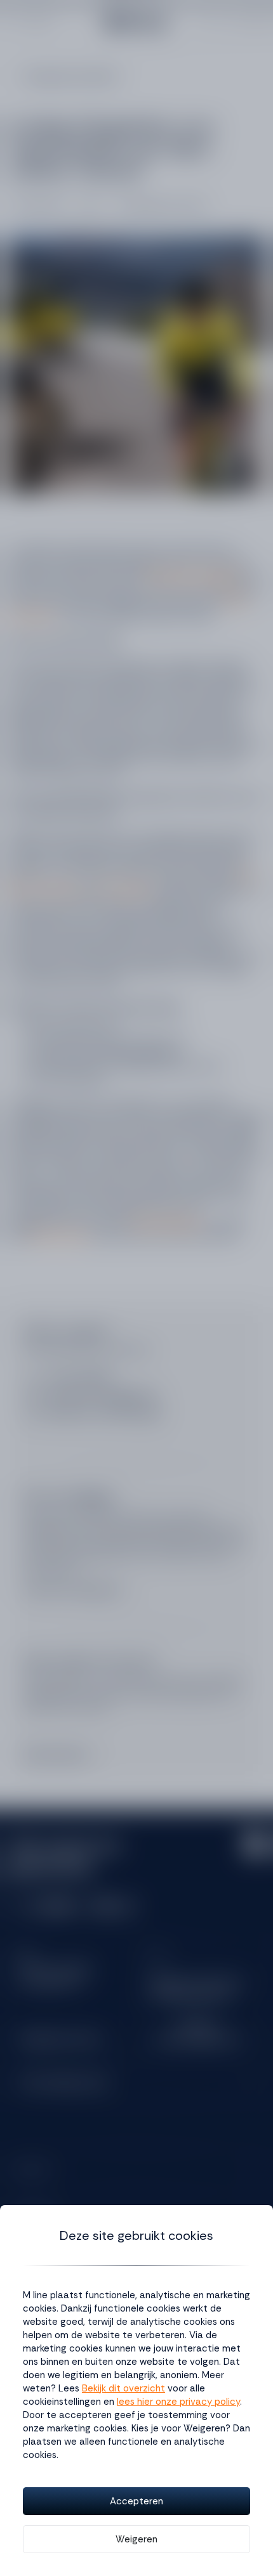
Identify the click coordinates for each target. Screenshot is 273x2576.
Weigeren (136, 2539)
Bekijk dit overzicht (123, 2388)
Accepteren (136, 2501)
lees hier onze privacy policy (178, 2402)
